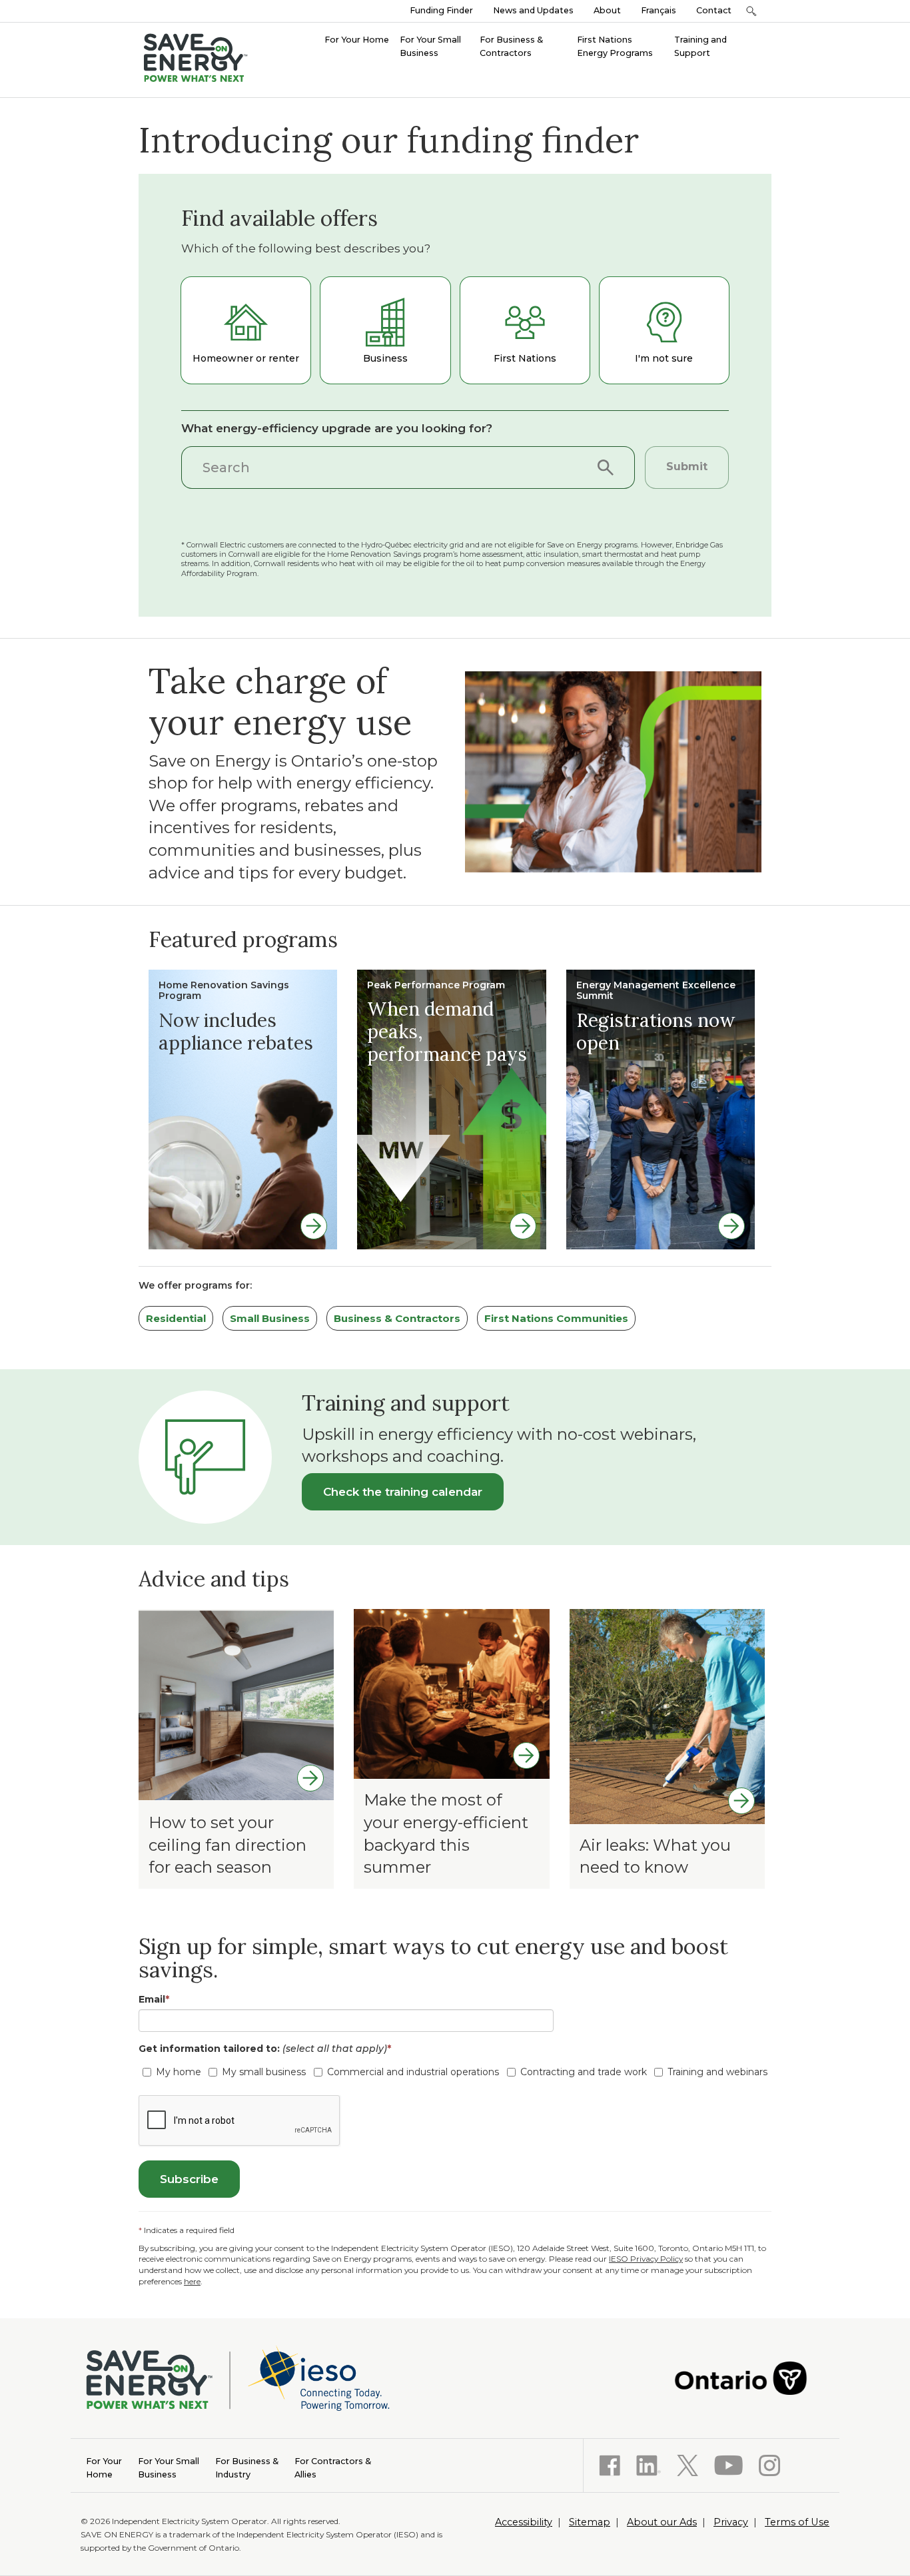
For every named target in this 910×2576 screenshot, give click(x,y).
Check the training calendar (403, 1492)
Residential (176, 1318)
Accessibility (524, 2522)
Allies (333, 2468)
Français (659, 10)
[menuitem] (357, 39)
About (607, 10)
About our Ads (662, 2522)
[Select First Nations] (525, 330)
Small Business (270, 1318)
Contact (714, 10)
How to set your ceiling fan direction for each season (227, 1845)
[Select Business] (385, 330)
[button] (751, 11)
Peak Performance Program (436, 985)
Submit (687, 467)
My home (179, 2072)
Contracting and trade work (584, 2072)
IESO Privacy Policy (646, 2259)
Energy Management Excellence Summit (656, 991)
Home (104, 2468)
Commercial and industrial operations (413, 2072)
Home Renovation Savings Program (224, 991)
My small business (264, 2072)
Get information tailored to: (265, 2049)
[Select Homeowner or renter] (246, 330)
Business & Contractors (397, 1318)
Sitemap (590, 2522)
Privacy (731, 2522)
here (192, 2281)
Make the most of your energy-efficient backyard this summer (446, 1833)
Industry (247, 2468)
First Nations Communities (556, 1318)
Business (169, 2468)
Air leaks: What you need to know (655, 1856)
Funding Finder (441, 10)
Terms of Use (797, 2522)
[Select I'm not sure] (664, 330)
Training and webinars (717, 2072)
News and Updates (533, 10)
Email (154, 1999)
